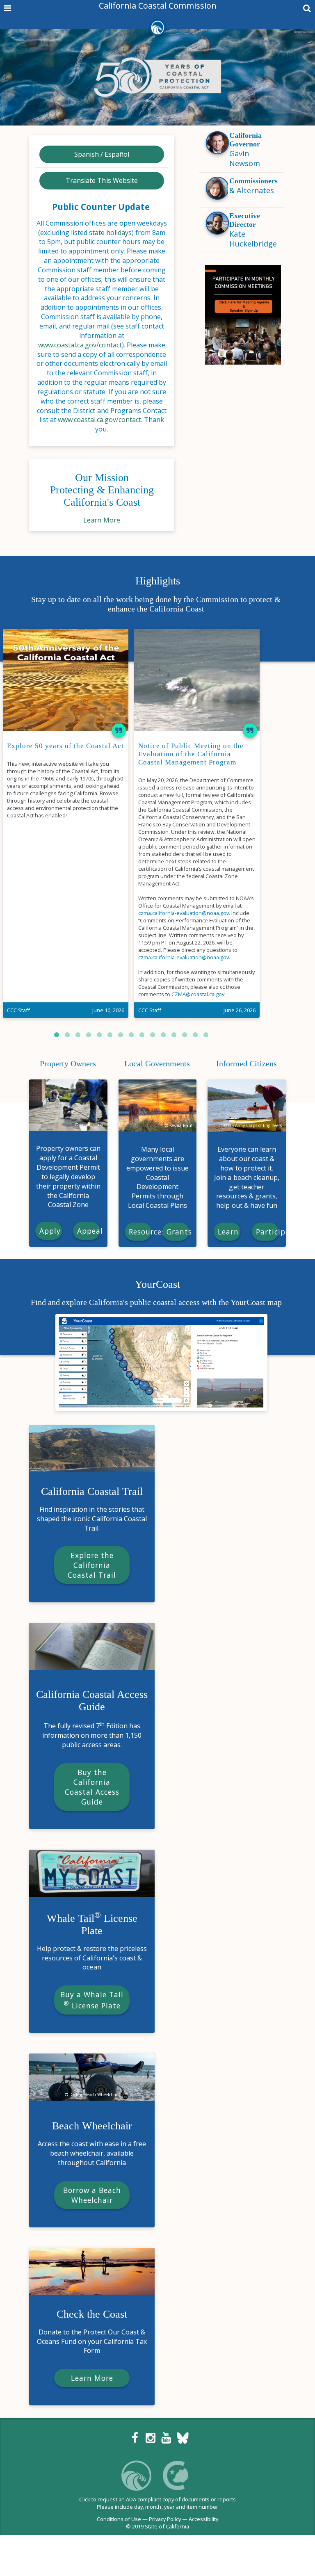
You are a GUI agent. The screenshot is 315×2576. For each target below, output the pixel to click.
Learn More (102, 520)
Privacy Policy (165, 2519)
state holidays (110, 233)
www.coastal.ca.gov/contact (80, 345)
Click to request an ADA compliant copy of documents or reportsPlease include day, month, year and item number (158, 2503)
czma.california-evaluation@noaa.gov (184, 913)
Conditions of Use (119, 2519)
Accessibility (203, 2519)
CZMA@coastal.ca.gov (198, 994)
